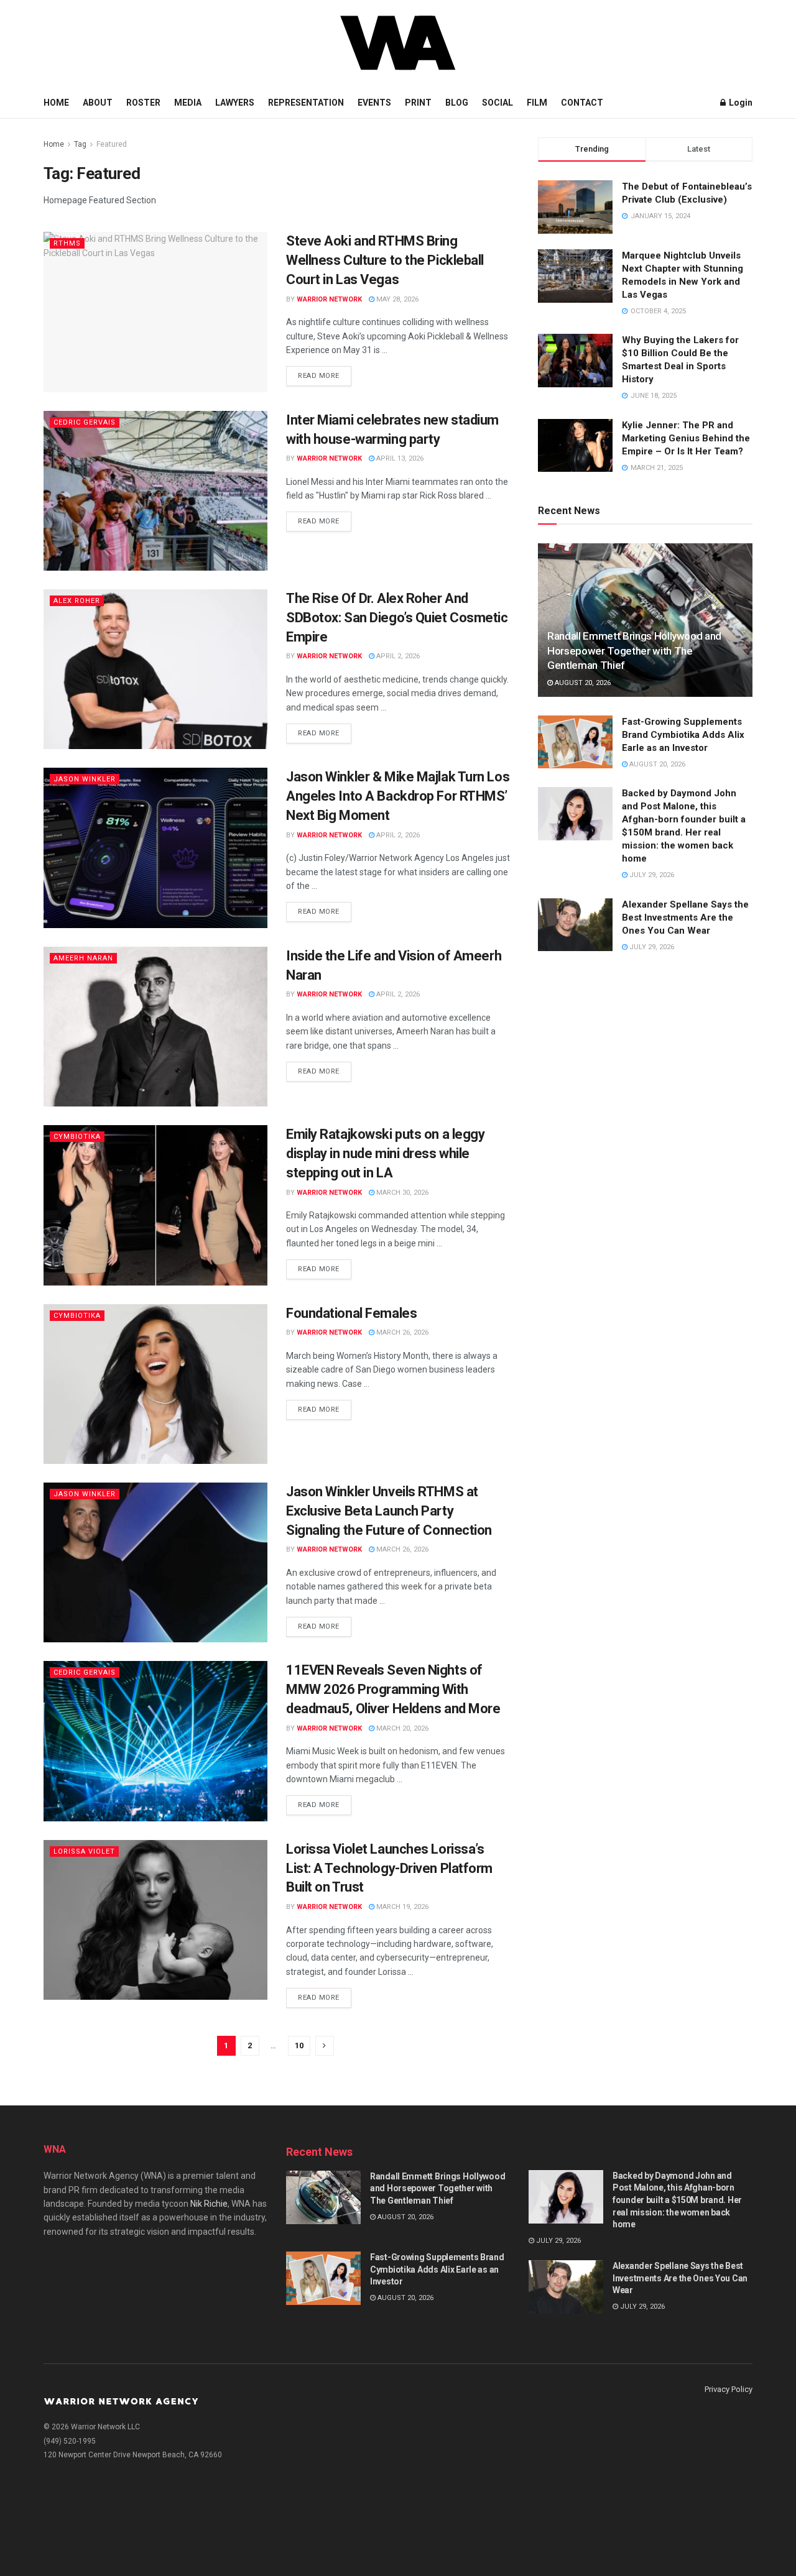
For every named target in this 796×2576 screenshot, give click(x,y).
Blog (457, 103)
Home (56, 103)
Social (497, 103)
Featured (112, 144)
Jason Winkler (85, 779)
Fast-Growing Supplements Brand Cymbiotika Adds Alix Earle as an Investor (683, 735)
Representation (306, 103)
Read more (319, 376)
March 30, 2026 (401, 1193)
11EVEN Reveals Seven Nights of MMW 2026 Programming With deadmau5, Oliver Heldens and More (393, 1689)
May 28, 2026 (396, 299)
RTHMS (67, 243)
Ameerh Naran (83, 958)
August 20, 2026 (582, 683)
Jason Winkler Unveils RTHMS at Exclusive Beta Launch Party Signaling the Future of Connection (389, 1511)
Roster (143, 103)
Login (740, 103)
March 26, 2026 (401, 1332)
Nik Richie (209, 2204)
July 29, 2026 (651, 875)
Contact (582, 103)
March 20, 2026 (401, 1728)
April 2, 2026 (397, 656)
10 (299, 2045)
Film (537, 103)
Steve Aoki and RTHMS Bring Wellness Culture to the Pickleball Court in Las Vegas (385, 260)
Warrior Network (329, 299)
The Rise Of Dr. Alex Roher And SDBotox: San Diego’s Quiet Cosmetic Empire (397, 618)
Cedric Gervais (85, 422)
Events (374, 103)
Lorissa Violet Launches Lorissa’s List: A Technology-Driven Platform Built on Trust (389, 1868)
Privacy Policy (729, 2389)
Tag (80, 144)
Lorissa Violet (84, 1851)
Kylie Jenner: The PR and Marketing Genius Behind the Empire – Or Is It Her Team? (686, 438)
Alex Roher (77, 601)
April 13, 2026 (399, 458)
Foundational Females (351, 1313)
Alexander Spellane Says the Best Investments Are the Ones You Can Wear (685, 918)
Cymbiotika (77, 1137)
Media (188, 103)
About (98, 103)
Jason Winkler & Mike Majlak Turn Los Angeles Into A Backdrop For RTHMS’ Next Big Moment (398, 796)
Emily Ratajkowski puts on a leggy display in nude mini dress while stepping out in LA (385, 1153)
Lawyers (235, 103)
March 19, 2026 (401, 1907)
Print (418, 103)
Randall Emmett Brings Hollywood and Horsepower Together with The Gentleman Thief (634, 651)
